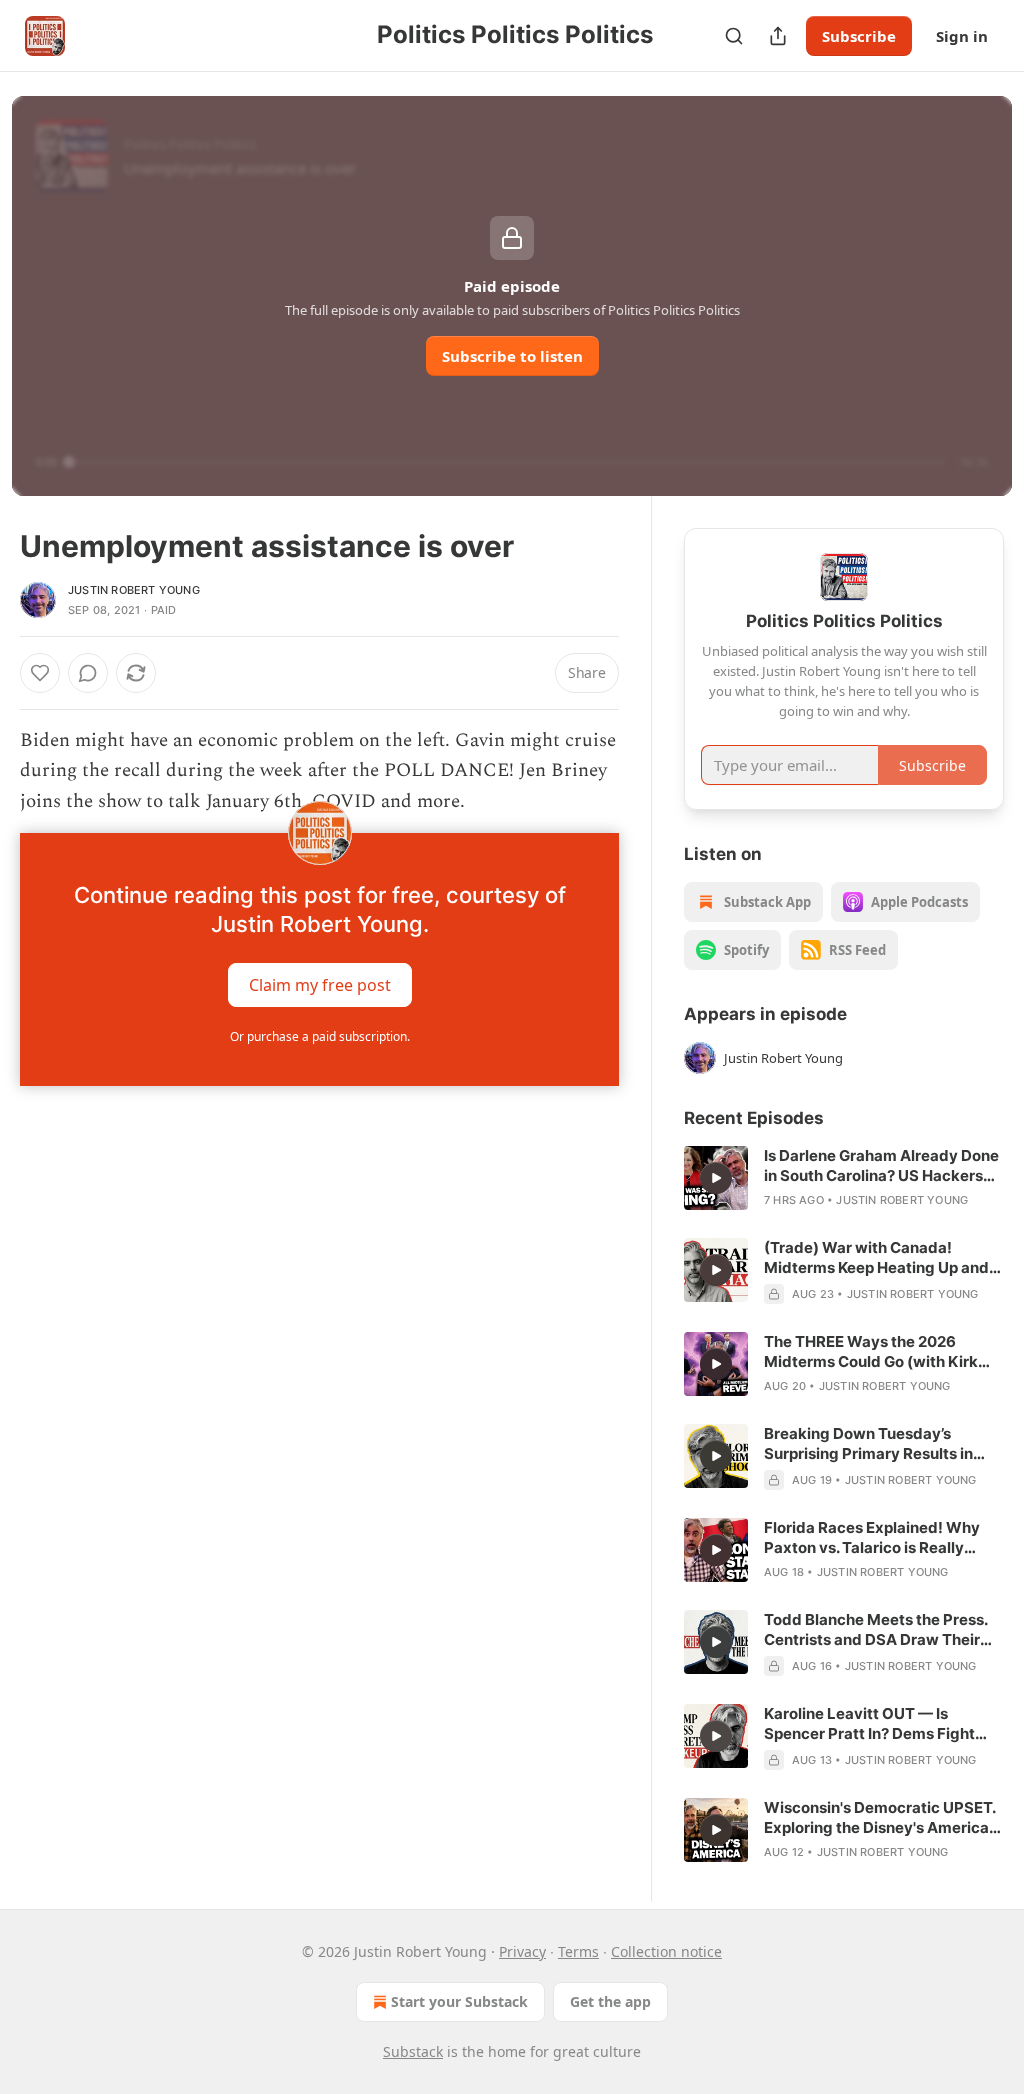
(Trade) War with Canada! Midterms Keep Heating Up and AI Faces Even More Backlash (876, 1258)
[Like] (40, 673)
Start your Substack (459, 2001)
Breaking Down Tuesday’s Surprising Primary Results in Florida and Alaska (868, 1444)
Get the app (610, 2001)
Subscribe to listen (512, 356)
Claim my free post (320, 985)
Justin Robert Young (134, 590)
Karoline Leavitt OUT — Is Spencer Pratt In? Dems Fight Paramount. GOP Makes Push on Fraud (880, 1724)
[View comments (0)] (88, 673)
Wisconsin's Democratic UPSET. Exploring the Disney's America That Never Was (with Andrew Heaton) (879, 1818)
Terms (578, 1951)
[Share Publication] (778, 36)
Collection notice (666, 1951)
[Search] (734, 36)
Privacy (522, 1951)
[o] (716, 1178)
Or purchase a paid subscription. (320, 1036)
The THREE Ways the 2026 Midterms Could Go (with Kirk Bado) (871, 1352)
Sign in (962, 36)
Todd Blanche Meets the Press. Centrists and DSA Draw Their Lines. (875, 1630)
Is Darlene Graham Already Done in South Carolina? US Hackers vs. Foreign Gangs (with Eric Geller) (881, 1166)
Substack (413, 2051)
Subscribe (859, 36)
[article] (844, 1178)
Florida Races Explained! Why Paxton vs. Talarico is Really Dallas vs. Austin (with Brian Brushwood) (872, 1538)
